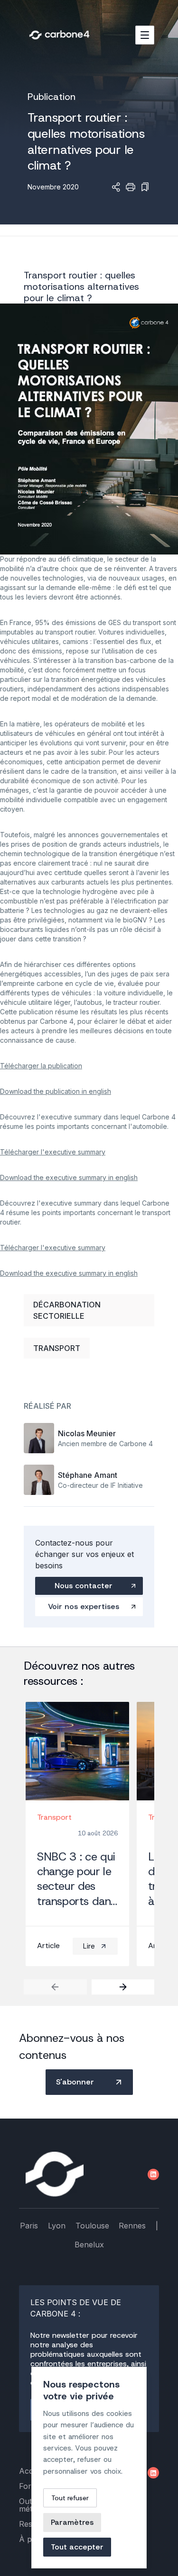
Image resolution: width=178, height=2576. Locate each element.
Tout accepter (77, 2547)
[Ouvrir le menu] (145, 35)
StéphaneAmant (88, 1475)
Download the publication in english (56, 1091)
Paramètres (72, 2522)
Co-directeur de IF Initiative (100, 1485)
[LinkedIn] (153, 2174)
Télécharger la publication (41, 1066)
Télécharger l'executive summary (53, 1152)
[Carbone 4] (55, 2174)
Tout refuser (70, 2498)
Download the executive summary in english (69, 1177)
